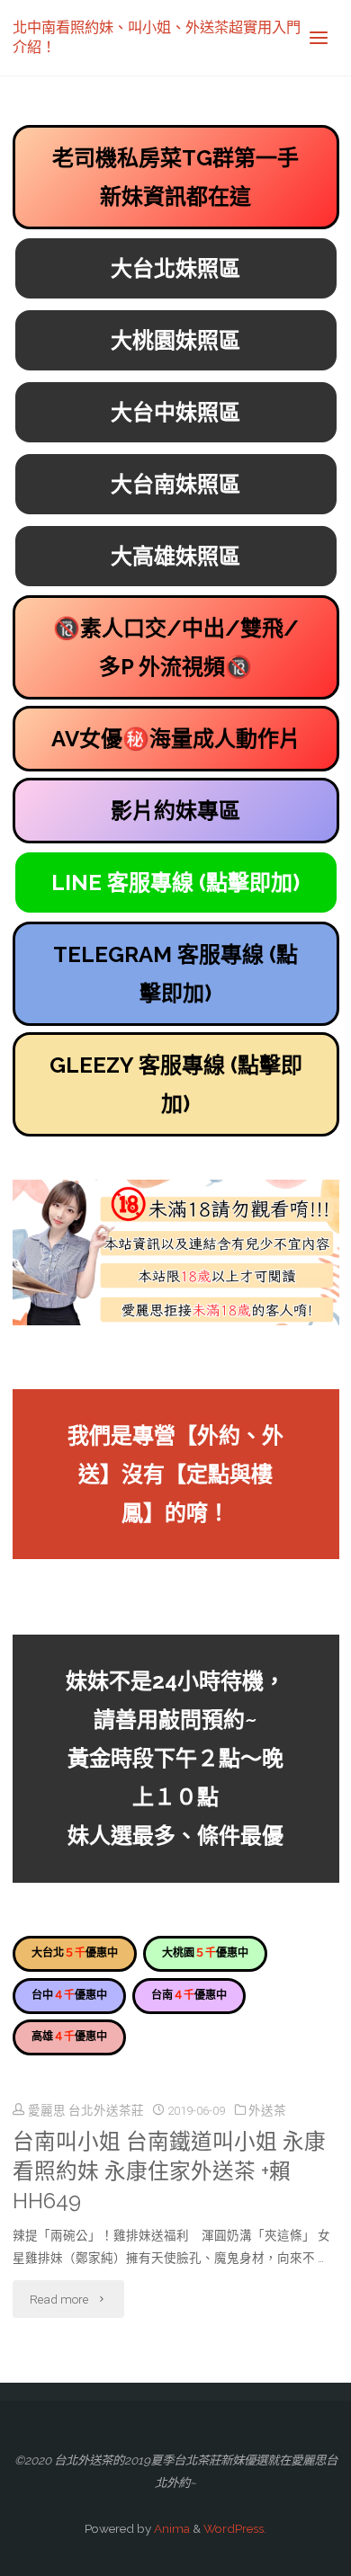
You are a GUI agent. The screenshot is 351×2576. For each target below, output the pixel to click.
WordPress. (235, 2528)
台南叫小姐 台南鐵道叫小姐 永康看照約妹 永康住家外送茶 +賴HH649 (169, 2171)
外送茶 (267, 2110)
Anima (171, 2528)
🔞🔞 (176, 647)
